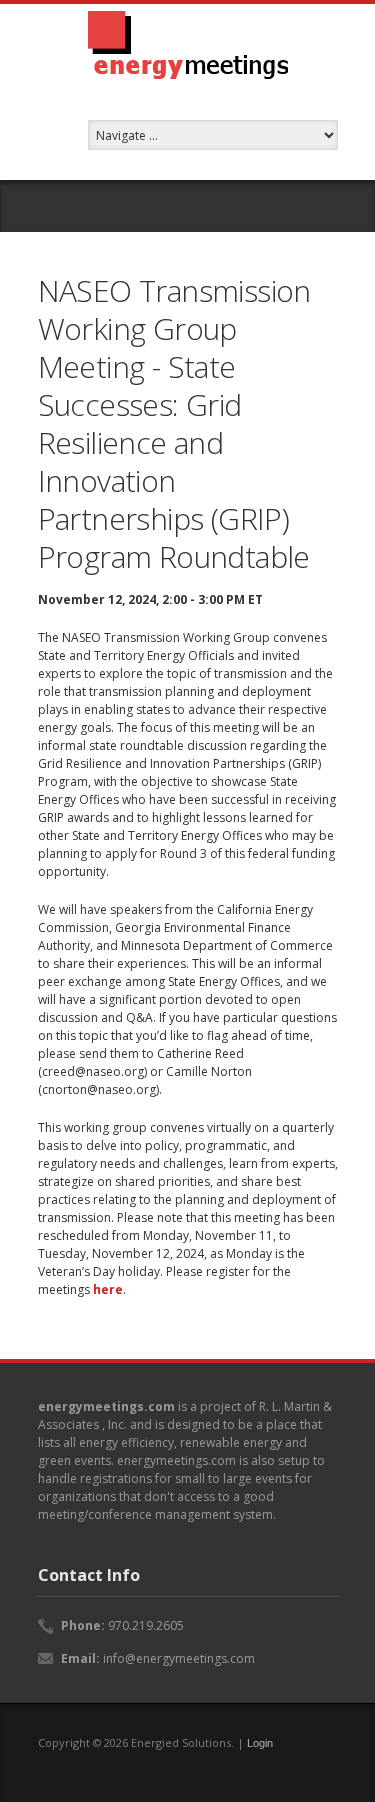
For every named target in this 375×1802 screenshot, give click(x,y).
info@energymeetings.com (179, 1658)
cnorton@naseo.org (99, 1089)
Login (260, 1743)
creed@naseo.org (93, 1071)
